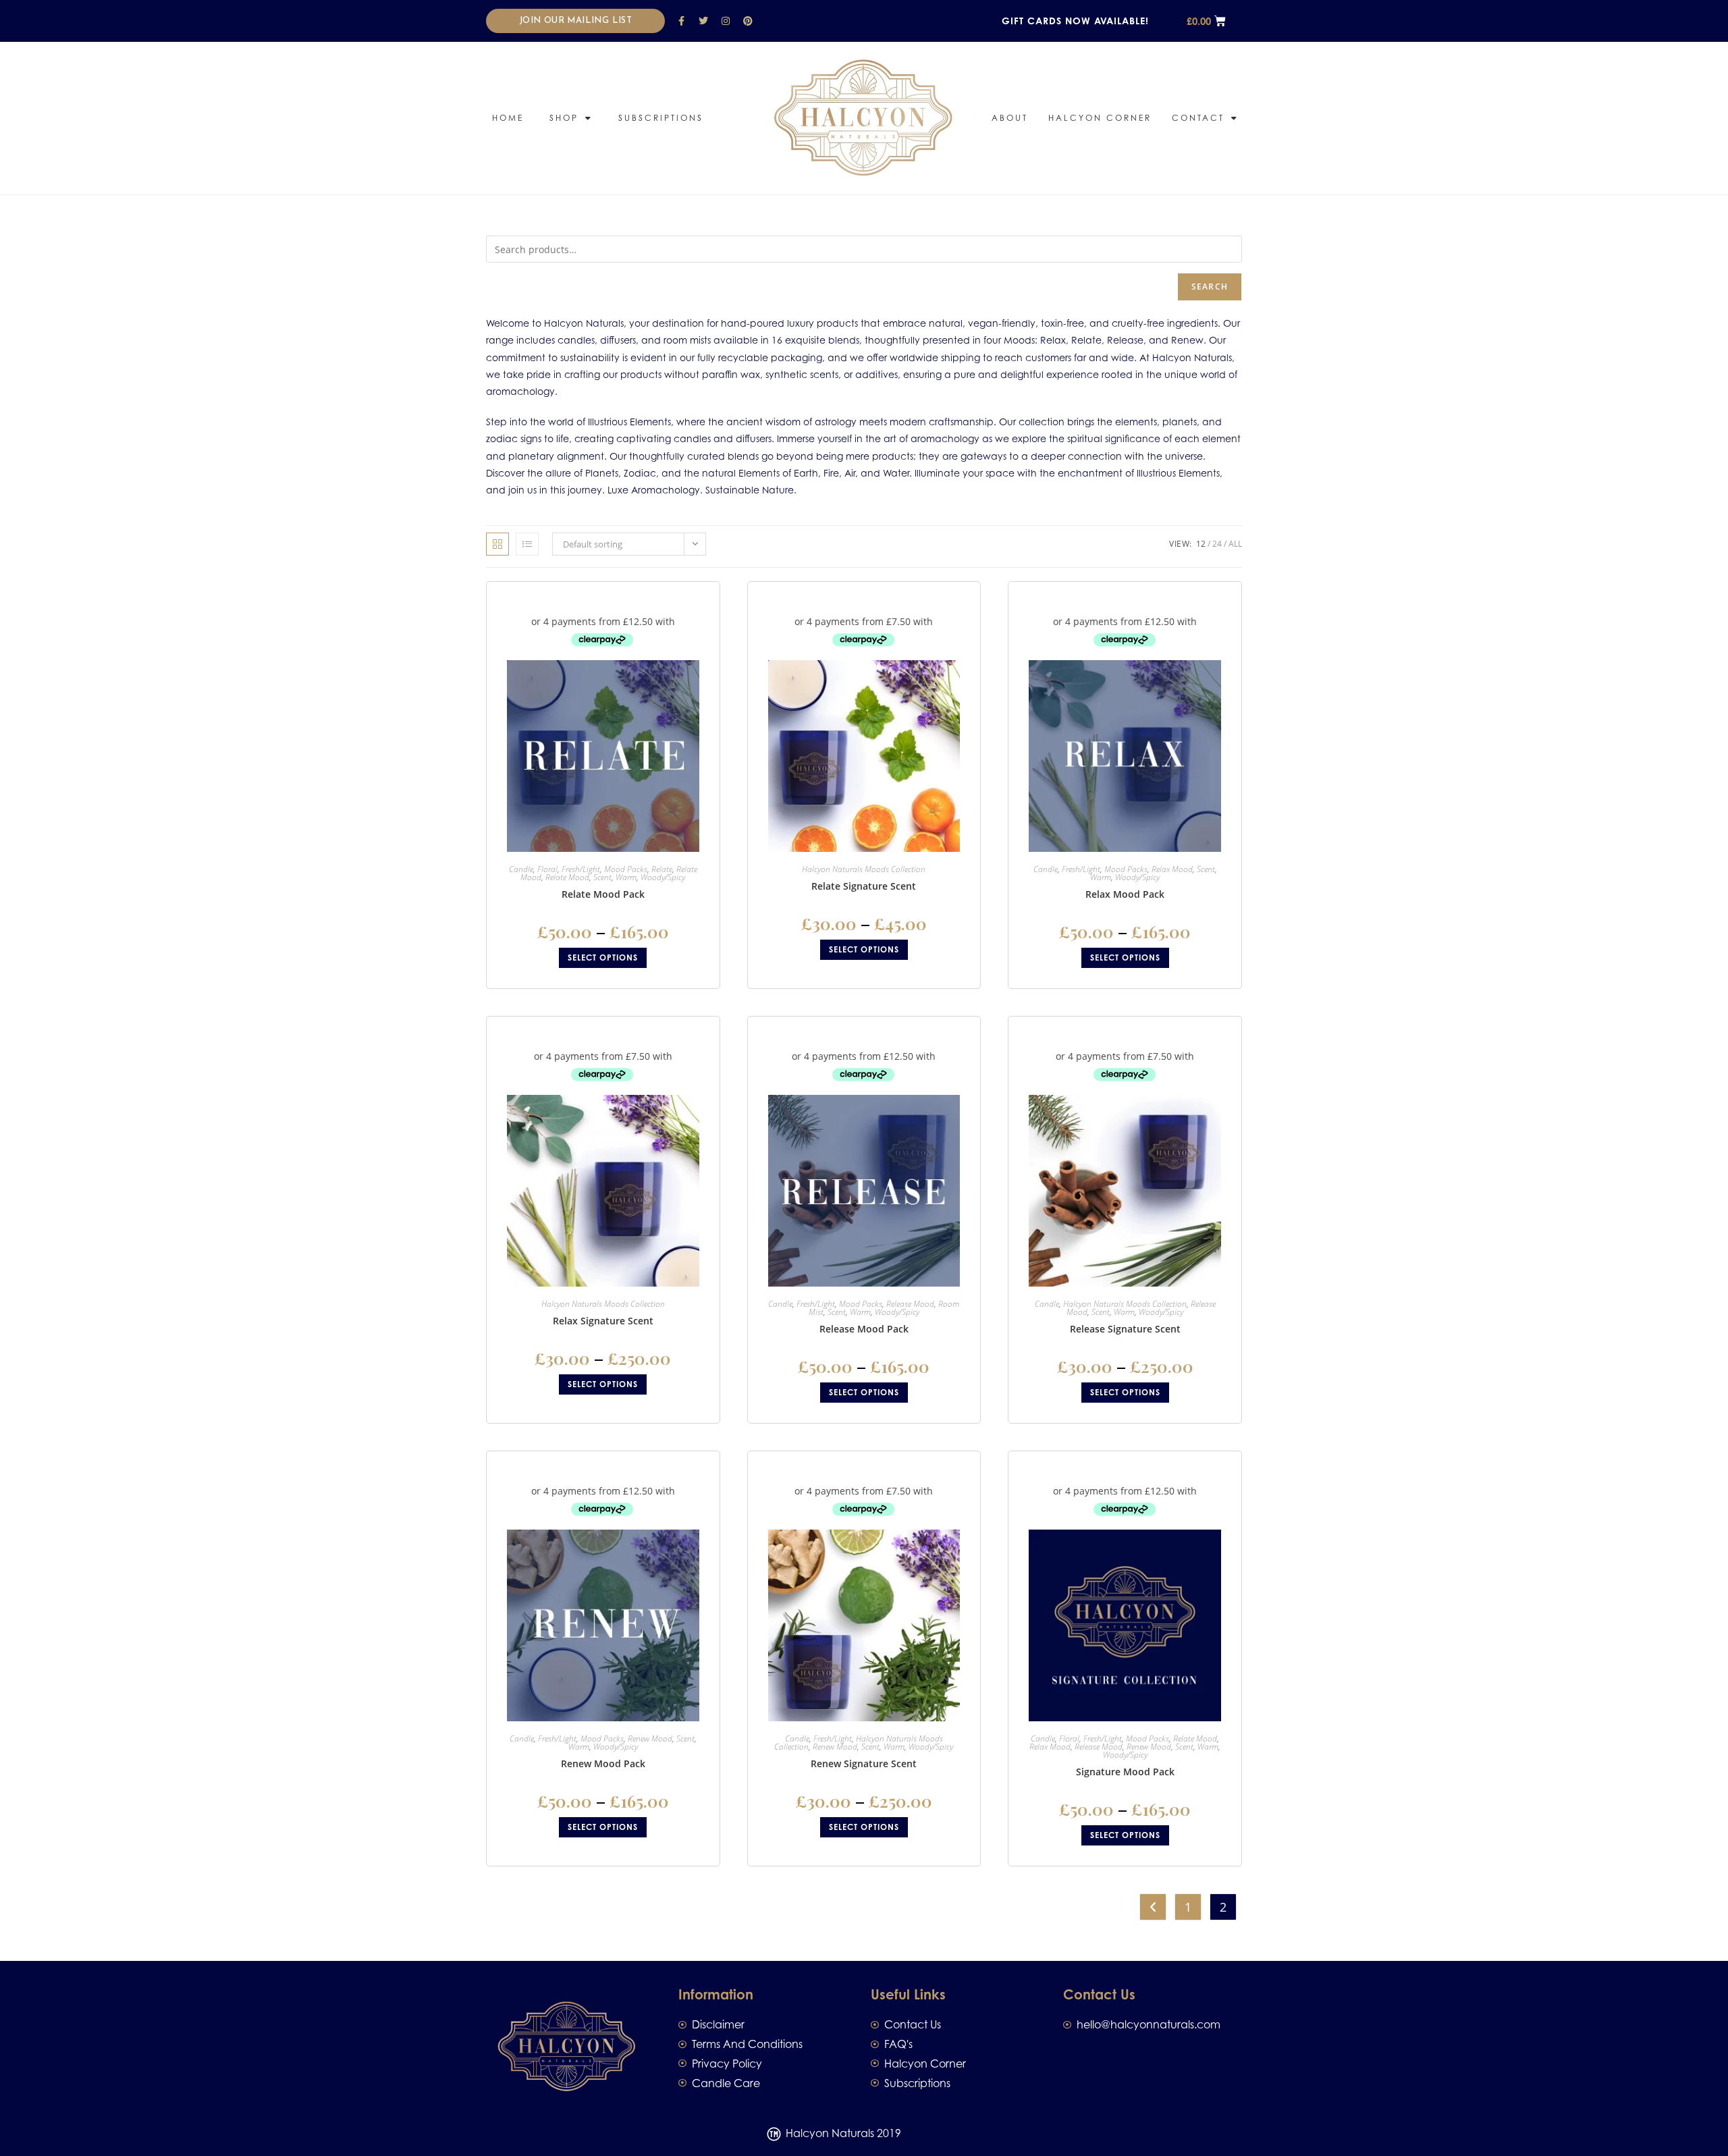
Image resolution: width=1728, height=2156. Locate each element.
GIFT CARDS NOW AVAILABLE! (1075, 21)
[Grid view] (497, 544)
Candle (521, 869)
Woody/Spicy (663, 877)
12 (1201, 544)
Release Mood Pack (864, 1329)
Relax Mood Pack (1125, 894)
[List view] (527, 544)
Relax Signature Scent (603, 1321)
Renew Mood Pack (603, 1763)
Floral (547, 869)
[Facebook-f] (681, 21)
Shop (564, 118)
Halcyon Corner (1100, 118)
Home (508, 118)
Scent (602, 877)
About (1010, 118)
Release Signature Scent (1125, 1329)
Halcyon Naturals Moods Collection (864, 869)
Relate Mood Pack (603, 894)
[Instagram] (726, 21)
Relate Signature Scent (864, 886)
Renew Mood (650, 1739)
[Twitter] (703, 21)
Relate (662, 869)
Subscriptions (661, 118)
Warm (626, 877)
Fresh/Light (581, 869)
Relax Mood (1172, 869)
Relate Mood (567, 877)
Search (1210, 287)
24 (1217, 544)
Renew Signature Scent (864, 1763)
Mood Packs (626, 869)
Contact (1198, 118)
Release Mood (910, 1304)
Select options (603, 958)
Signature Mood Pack (1125, 1772)
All (1235, 544)
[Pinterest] (748, 21)
